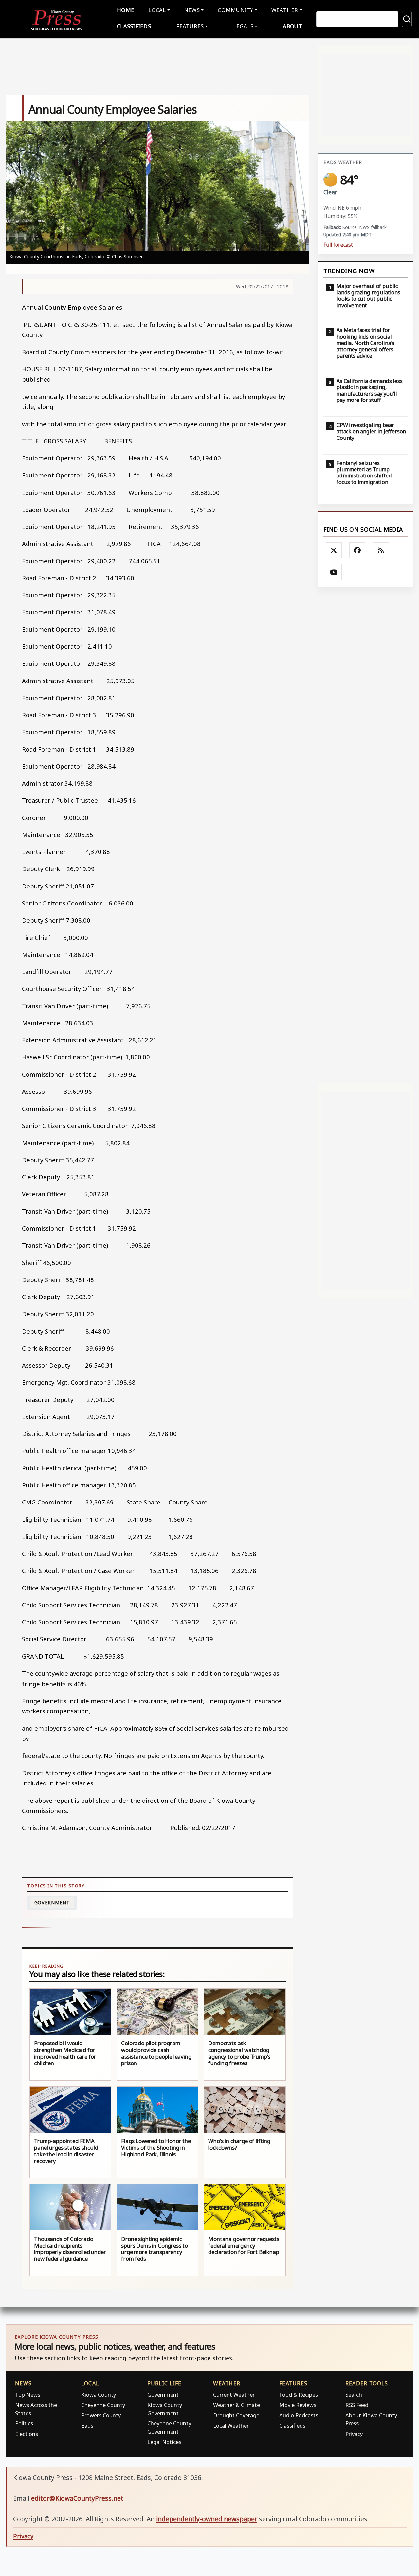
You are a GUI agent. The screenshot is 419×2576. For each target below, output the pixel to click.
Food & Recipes (299, 2394)
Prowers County (101, 2415)
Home (126, 10)
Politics (24, 2423)
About (292, 26)
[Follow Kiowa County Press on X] (334, 551)
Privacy (354, 2434)
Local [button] (157, 10)
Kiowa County (99, 2394)
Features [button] (190, 26)
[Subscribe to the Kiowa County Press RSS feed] (381, 551)
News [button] (192, 10)
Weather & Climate (237, 2405)
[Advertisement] (365, 835)
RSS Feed (357, 2405)
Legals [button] (243, 26)
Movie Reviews (298, 2405)
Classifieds (134, 26)
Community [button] (235, 10)
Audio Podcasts (299, 2415)
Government (52, 1903)
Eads (87, 2426)
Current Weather (234, 2394)
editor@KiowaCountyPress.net (77, 2498)
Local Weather (231, 2426)
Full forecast (338, 245)
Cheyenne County (103, 2405)
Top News (28, 2394)
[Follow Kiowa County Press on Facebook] (357, 551)
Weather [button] (285, 10)
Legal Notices (164, 2442)
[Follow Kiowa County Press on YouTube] (334, 572)
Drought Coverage (236, 2415)
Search (354, 2394)
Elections (27, 2434)
